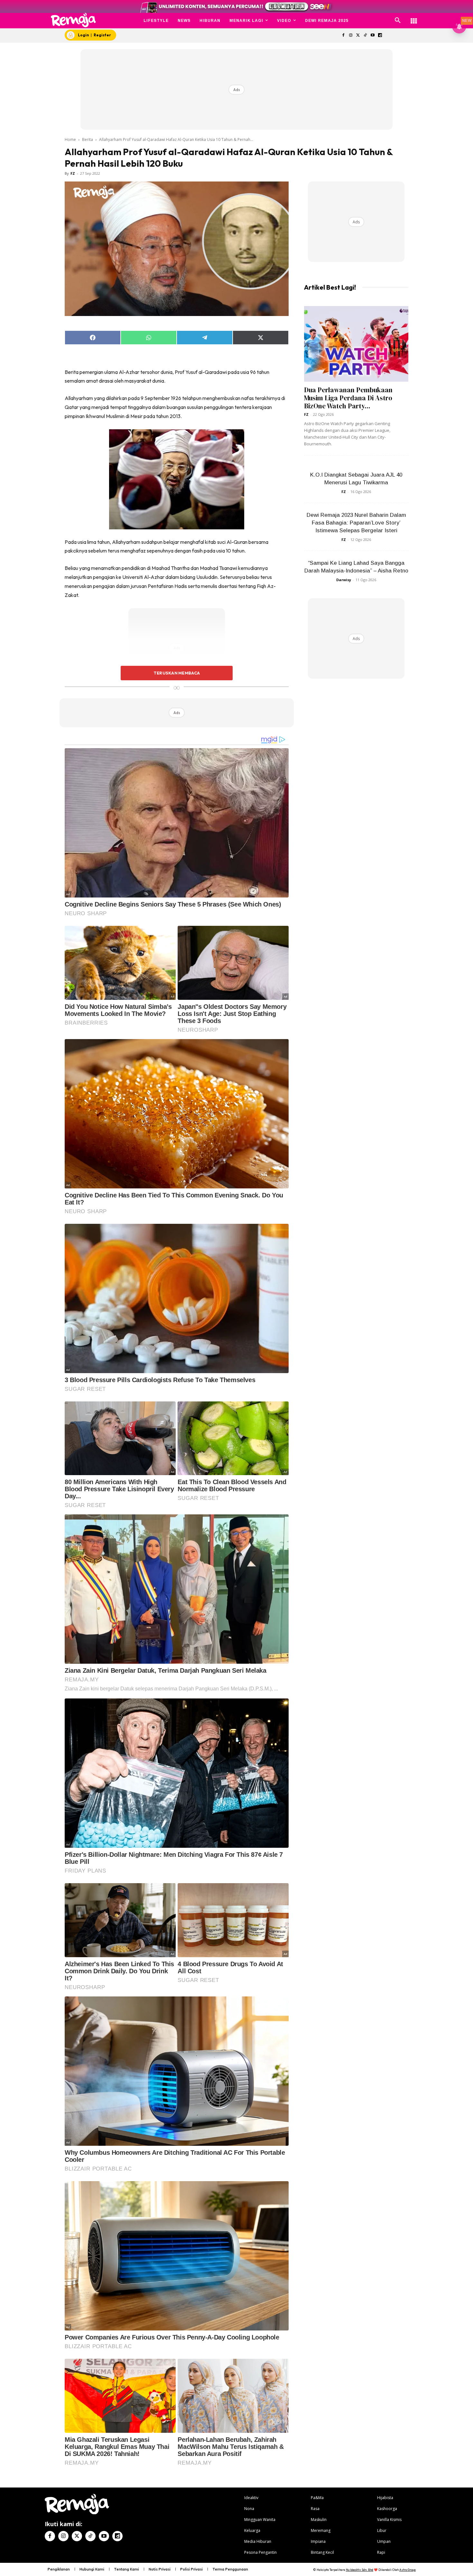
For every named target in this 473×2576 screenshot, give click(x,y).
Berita (88, 139)
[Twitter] (358, 36)
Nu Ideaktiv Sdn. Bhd (360, 2570)
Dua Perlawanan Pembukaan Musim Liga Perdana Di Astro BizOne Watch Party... (348, 398)
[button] (398, 21)
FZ (73, 173)
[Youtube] (373, 36)
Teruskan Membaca (177, 673)
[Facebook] (343, 36)
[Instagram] (351, 36)
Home (70, 139)
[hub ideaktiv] (414, 18)
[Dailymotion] (380, 36)
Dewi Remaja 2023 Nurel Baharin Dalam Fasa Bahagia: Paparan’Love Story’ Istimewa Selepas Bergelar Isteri (356, 523)
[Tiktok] (365, 36)
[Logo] (74, 20)
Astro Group (408, 2570)
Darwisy (344, 580)
